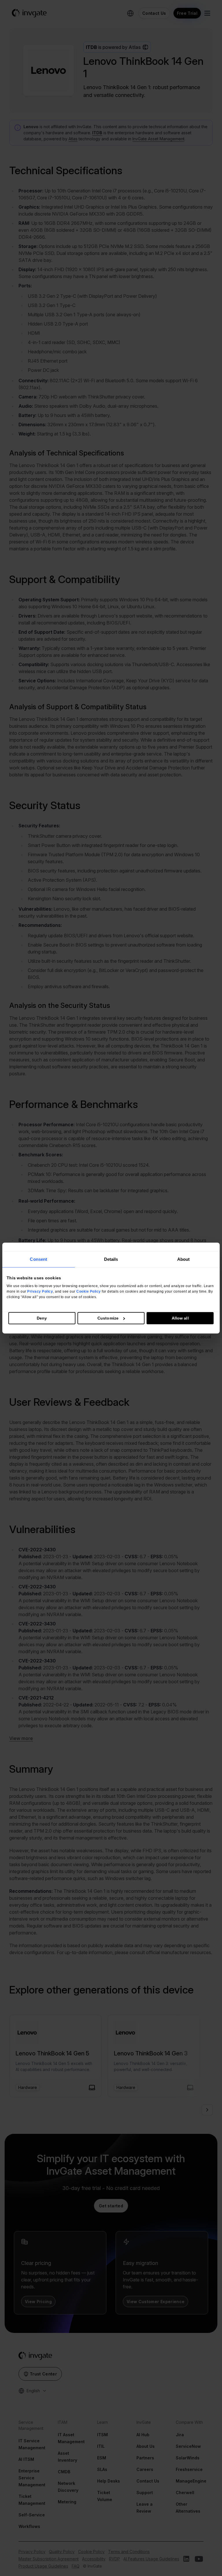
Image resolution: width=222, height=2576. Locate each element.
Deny (42, 1318)
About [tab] (184, 1259)
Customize (108, 1318)
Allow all (180, 1318)
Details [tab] (111, 1259)
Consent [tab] (38, 1259)
